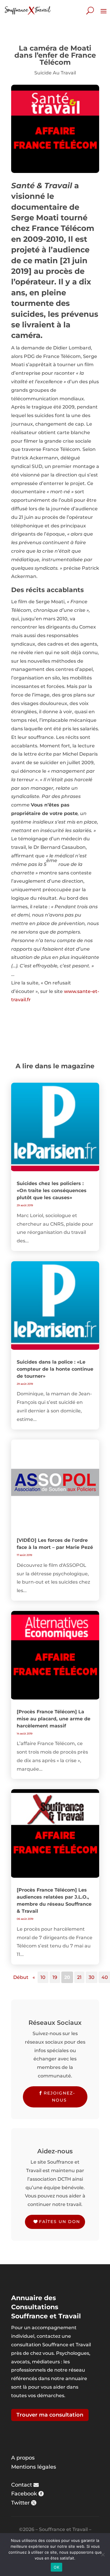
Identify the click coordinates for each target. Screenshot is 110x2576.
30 (92, 1977)
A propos (23, 2458)
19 (55, 1977)
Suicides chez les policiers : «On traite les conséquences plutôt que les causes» (52, 1190)
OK (56, 2567)
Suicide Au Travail (55, 73)
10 (43, 1977)
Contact (22, 2485)
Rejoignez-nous (59, 2097)
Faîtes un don (60, 2222)
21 (79, 1977)
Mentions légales (34, 2467)
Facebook (24, 2494)
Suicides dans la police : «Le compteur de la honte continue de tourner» (55, 1369)
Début (21, 1977)
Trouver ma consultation (50, 2415)
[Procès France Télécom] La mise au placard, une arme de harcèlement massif (54, 1719)
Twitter (20, 2503)
